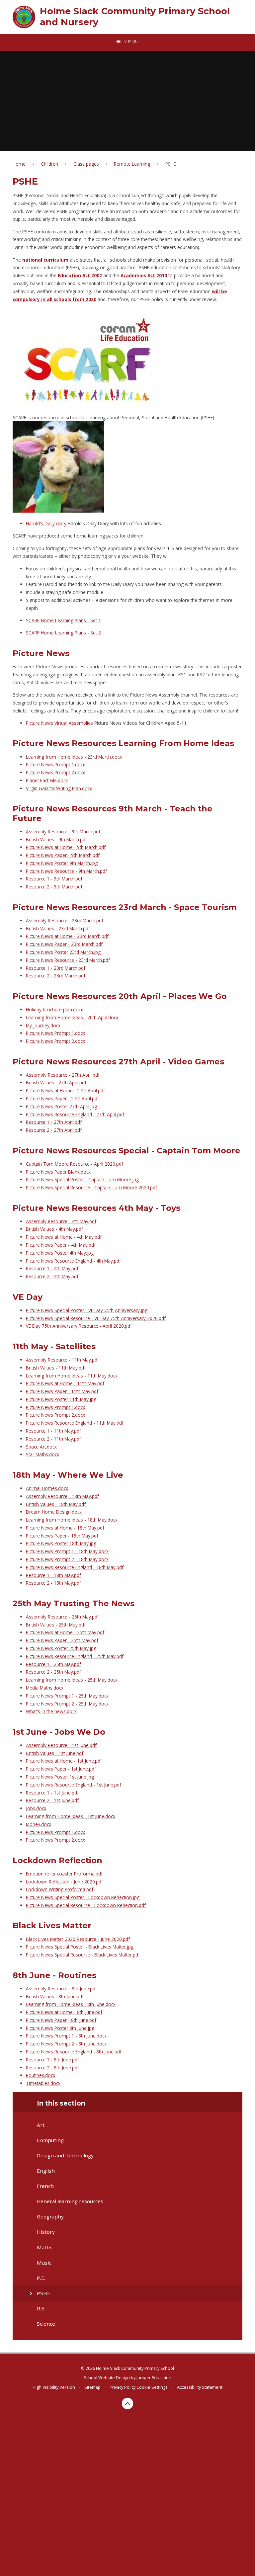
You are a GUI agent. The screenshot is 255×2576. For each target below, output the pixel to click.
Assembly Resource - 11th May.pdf (62, 1360)
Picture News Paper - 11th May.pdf (62, 1391)
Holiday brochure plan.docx (54, 1009)
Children (49, 164)
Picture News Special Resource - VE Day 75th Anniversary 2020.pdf (96, 1318)
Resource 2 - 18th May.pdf (53, 1583)
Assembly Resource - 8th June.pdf (61, 1989)
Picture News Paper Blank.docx (58, 1172)
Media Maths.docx (45, 1688)
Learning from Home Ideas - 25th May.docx (72, 1680)
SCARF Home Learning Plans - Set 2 (63, 633)
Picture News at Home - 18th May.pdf (65, 1528)
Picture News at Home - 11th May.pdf (65, 1383)
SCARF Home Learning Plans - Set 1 (63, 620)
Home (19, 164)
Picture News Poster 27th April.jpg (61, 1106)
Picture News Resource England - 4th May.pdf (73, 1261)
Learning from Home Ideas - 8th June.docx (71, 2004)
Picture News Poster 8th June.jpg (60, 2028)
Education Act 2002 (80, 275)
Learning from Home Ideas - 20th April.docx (72, 1017)
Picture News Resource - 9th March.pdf (66, 871)
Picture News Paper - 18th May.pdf (62, 1536)
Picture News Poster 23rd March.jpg (63, 952)
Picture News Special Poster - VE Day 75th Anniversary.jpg (87, 1310)
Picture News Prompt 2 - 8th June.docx (66, 2044)
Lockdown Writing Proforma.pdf (60, 1889)
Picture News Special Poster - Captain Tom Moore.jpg (82, 1179)
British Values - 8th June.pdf (55, 1996)
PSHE (171, 164)
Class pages (86, 164)
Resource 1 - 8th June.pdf (52, 2060)
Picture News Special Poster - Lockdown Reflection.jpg (83, 1897)
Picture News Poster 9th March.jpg (62, 863)
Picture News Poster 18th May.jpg (61, 1543)
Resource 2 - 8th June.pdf (52, 2068)
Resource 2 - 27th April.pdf (54, 1130)
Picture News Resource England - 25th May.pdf (75, 1656)
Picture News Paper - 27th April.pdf (62, 1098)
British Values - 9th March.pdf (56, 839)
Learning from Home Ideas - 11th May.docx (72, 1376)
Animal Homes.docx (47, 1488)
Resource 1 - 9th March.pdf (54, 879)
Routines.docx (41, 2075)
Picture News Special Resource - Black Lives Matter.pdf (83, 1955)
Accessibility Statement (200, 2387)
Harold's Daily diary (46, 523)
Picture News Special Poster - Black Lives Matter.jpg (80, 1947)
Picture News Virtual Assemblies (59, 723)
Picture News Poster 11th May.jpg (61, 1399)
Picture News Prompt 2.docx (55, 772)
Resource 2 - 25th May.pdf (53, 1672)
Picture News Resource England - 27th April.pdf (75, 1114)
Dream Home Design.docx (54, 1512)
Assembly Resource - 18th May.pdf (62, 1496)
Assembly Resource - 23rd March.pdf (65, 920)
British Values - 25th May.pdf (56, 1625)
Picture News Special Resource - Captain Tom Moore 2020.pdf (91, 1187)
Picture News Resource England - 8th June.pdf (74, 2052)
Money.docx (39, 1824)
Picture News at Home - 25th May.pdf (65, 1632)
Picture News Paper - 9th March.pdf (63, 855)
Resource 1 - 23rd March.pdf (56, 968)
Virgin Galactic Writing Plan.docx (59, 788)
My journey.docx (43, 1025)
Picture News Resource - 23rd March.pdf (68, 960)
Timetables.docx (43, 2083)
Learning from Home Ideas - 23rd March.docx (74, 757)
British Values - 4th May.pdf (54, 1229)
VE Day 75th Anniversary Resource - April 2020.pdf (79, 1326)
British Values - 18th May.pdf (56, 1504)
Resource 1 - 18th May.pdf (53, 1575)
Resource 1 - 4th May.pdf (52, 1268)
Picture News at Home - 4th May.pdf (64, 1237)
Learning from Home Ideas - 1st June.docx (71, 1816)
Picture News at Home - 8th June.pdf (64, 2012)
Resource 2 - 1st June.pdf (52, 1800)
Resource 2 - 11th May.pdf (53, 1439)
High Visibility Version (54, 2387)
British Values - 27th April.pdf (56, 1082)
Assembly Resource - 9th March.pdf (63, 831)
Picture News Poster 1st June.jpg (60, 1777)
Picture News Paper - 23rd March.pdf (64, 944)
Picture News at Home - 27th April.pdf (65, 1090)
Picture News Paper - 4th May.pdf (61, 1245)
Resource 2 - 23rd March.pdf (56, 976)
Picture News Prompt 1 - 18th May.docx (67, 1551)
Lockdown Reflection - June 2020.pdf (64, 1882)
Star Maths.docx (42, 1454)
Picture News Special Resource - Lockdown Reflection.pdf (86, 1905)
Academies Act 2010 (144, 275)
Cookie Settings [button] (152, 2387)
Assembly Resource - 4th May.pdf (61, 1221)
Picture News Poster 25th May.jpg (61, 1648)
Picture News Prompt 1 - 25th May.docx (67, 1696)
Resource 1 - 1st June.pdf (52, 1793)
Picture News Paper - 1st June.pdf (61, 1769)
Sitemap (92, 2387)
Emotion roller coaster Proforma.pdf (64, 1874)
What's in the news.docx (51, 1711)
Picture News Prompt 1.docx (55, 764)
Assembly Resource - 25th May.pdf (62, 1617)
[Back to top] (128, 2404)
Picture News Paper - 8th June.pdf (61, 2020)
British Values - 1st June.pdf (55, 1753)
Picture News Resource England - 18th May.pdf (75, 1567)
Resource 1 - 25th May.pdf (53, 1664)
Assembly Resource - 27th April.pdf (63, 1075)
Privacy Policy (123, 2387)
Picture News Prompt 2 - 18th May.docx (67, 1559)
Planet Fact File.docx (47, 780)
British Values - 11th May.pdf (56, 1368)
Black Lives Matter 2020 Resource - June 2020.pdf (78, 1939)
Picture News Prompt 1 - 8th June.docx (66, 2036)
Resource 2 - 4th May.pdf (52, 1276)
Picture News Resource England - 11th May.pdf (75, 1423)
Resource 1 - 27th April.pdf (54, 1122)
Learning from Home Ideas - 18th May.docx (72, 1520)
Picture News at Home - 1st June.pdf (64, 1761)
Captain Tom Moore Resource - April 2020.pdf (75, 1164)
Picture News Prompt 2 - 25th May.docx (67, 1704)
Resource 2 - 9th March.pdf (54, 887)
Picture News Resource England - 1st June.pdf (74, 1785)
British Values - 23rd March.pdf (58, 928)
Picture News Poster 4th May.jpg (60, 1253)
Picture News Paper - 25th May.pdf (62, 1640)
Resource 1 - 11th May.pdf (53, 1431)
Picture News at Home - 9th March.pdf (66, 847)
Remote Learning (132, 164)
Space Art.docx (41, 1447)
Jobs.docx (36, 1808)
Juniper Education (154, 2377)
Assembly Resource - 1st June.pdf (61, 1745)
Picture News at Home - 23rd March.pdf (67, 936)
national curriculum (45, 260)
